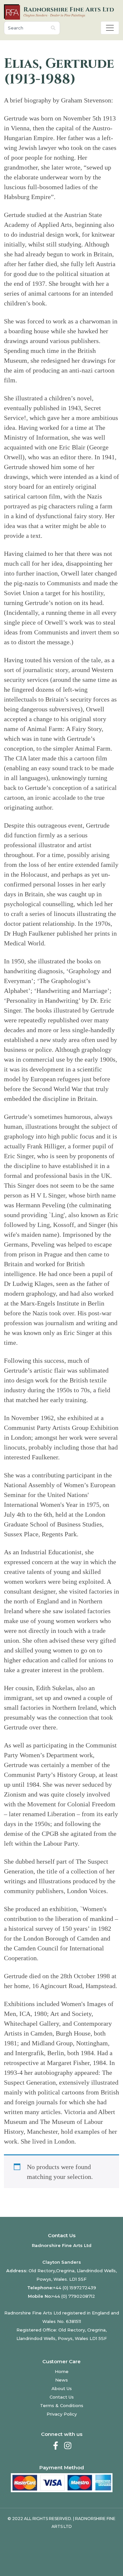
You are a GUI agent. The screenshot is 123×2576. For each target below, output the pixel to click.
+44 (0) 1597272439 (75, 2288)
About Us (62, 2388)
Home (62, 2371)
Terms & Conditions (62, 2405)
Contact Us (62, 2397)
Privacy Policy (62, 2414)
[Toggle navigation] (110, 28)
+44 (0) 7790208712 (73, 2296)
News (61, 2380)
